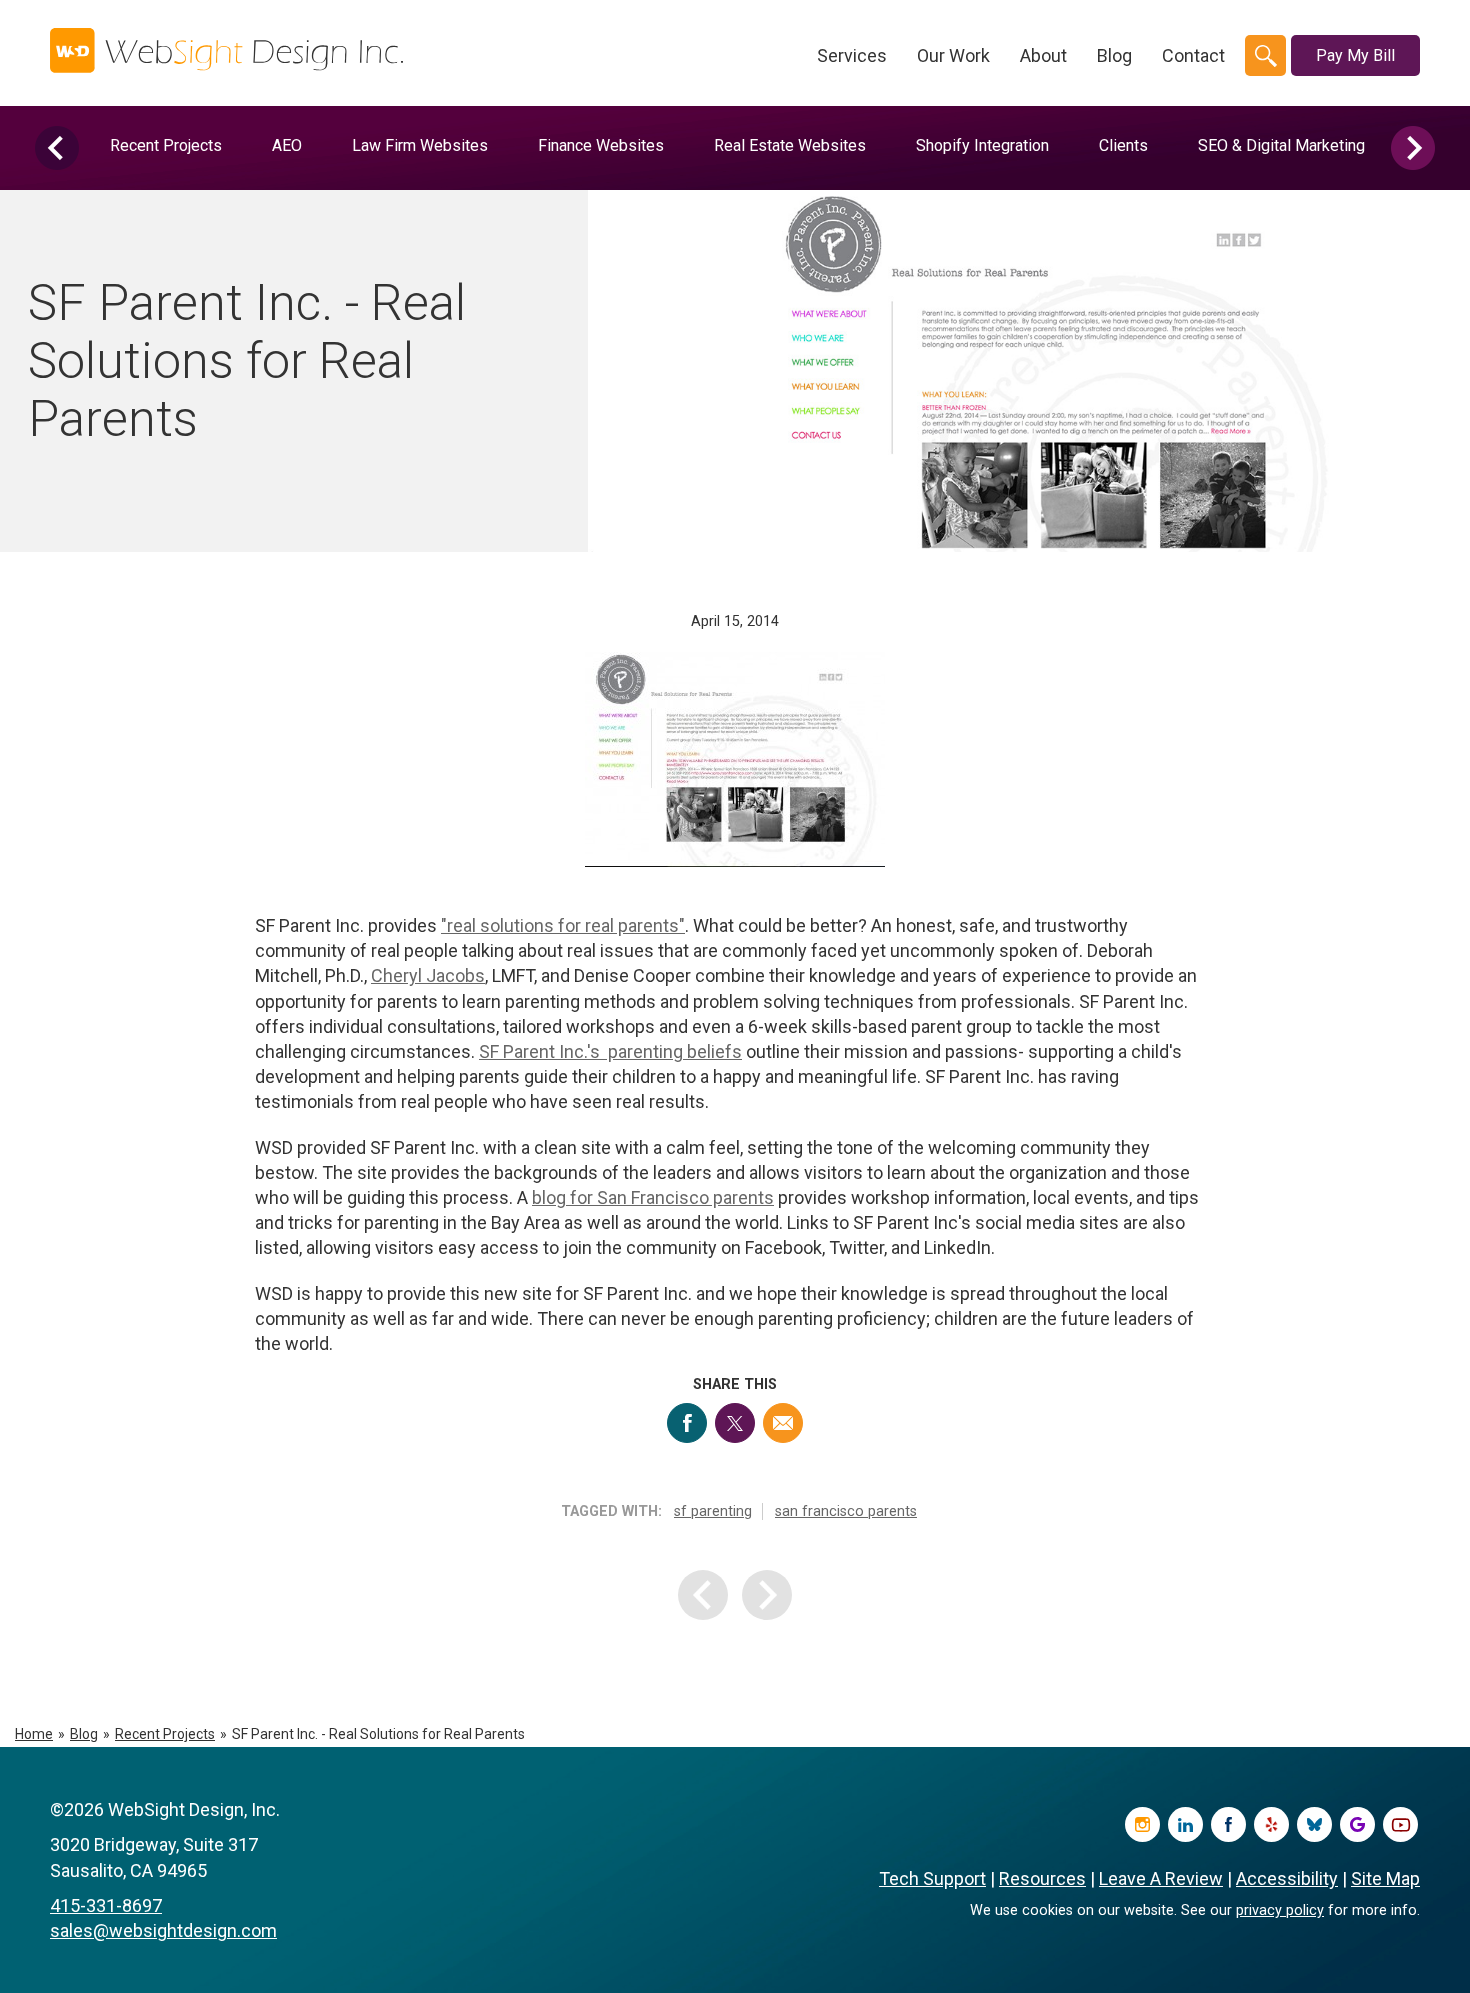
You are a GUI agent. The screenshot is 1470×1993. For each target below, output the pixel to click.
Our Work (953, 55)
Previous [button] (57, 148)
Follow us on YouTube (1400, 1824)
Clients (1123, 145)
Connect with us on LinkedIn (1185, 1824)
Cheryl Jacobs (428, 975)
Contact (1193, 55)
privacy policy (1280, 1910)
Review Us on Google (1357, 1824)
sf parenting (713, 1511)
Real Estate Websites (790, 145)
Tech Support (932, 1878)
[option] (166, 145)
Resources (1042, 1878)
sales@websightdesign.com (163, 1930)
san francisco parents (846, 1511)
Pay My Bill (1355, 55)
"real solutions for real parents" (563, 925)
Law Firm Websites (420, 145)
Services (852, 55)
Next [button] (1413, 148)
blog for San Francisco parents (653, 1197)
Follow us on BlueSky (1314, 1824)
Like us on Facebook (1228, 1824)
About (1043, 55)
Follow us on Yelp (1271, 1824)
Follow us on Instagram (1142, 1824)
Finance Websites (601, 145)
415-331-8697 (106, 1905)
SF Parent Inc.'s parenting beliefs (610, 1051)
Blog (1114, 55)
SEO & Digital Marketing (1281, 145)
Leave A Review (1161, 1878)
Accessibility (1287, 1878)
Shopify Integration (982, 145)
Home (34, 1734)
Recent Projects (166, 145)
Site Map (1385, 1878)
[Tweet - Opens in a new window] (735, 1423)
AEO (287, 145)
